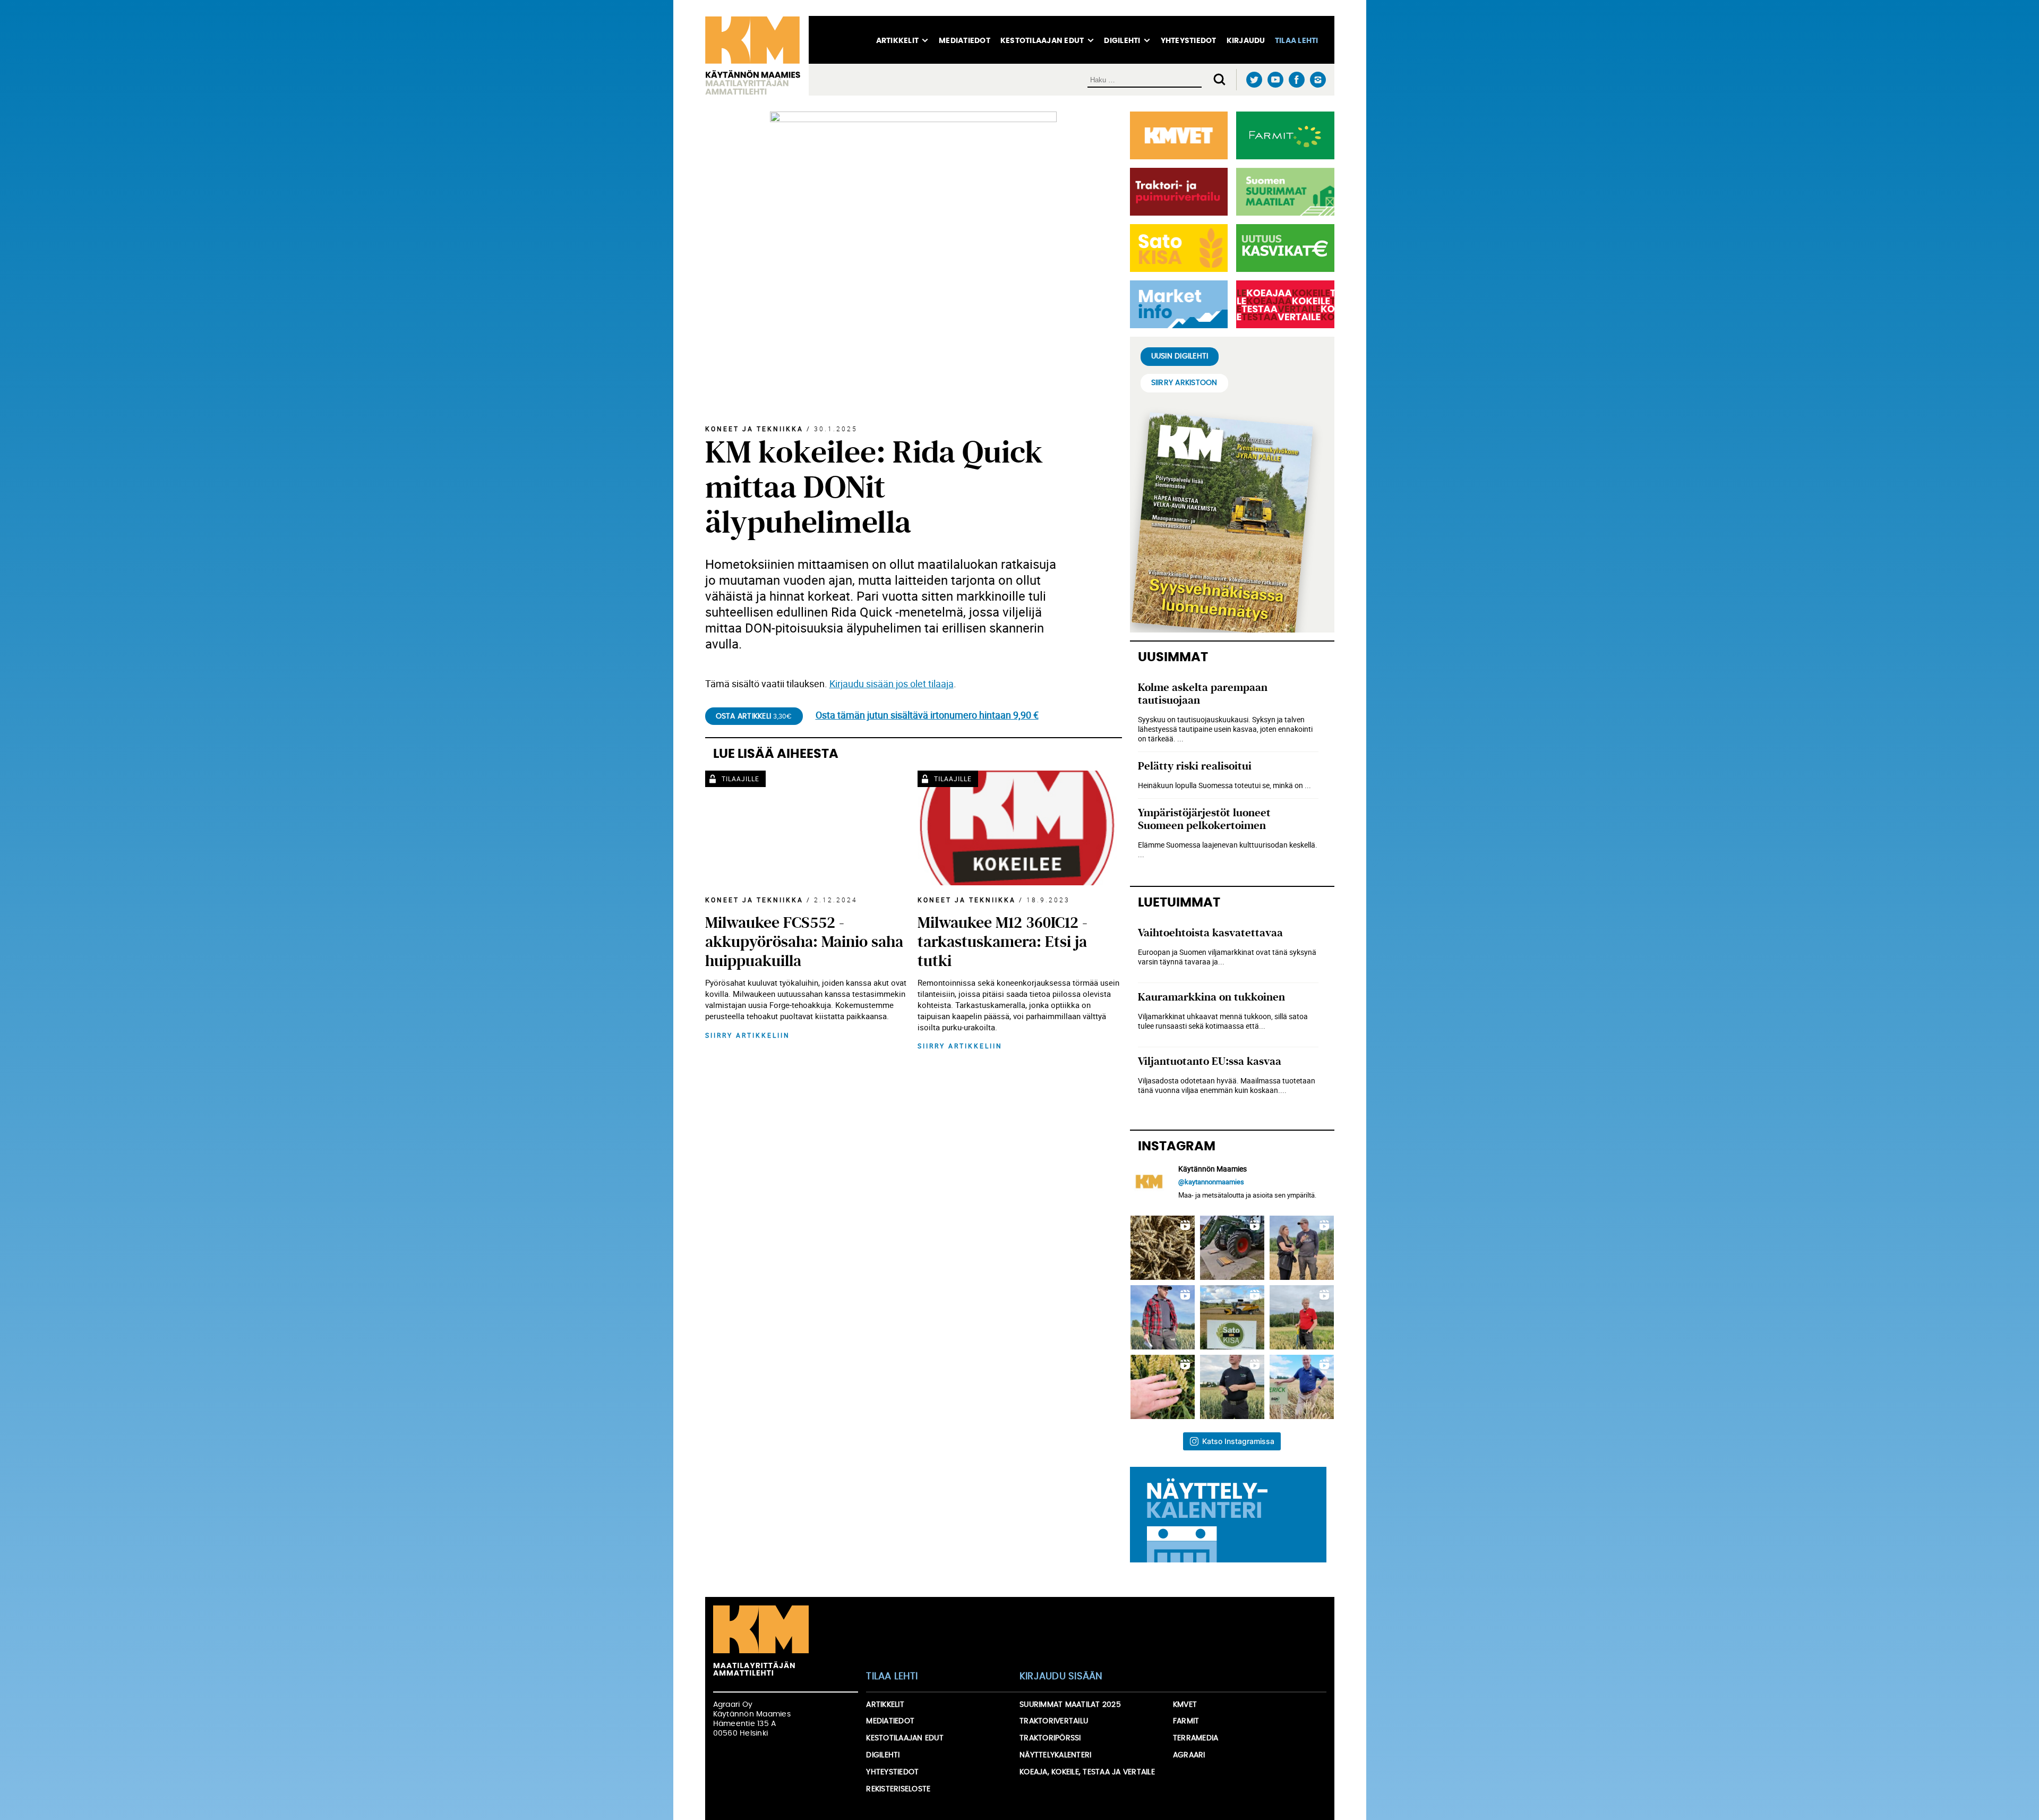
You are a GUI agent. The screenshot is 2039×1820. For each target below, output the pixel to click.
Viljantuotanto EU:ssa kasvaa (1210, 1061)
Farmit (1186, 1721)
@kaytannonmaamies (1211, 1182)
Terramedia (1196, 1738)
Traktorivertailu (1054, 1721)
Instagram (1318, 80)
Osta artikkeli (754, 716)
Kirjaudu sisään (1061, 1677)
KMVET (1185, 1705)
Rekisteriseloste (898, 1789)
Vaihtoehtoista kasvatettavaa (1210, 933)
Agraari (1189, 1755)
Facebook (1297, 80)
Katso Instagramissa (1238, 1441)
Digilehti (1122, 41)
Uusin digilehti (1180, 356)
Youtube (1276, 80)
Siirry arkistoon (1184, 383)
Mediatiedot (965, 41)
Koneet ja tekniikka (754, 429)
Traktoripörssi (1050, 1738)
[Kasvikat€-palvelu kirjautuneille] (1283, 248)
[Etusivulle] (757, 56)
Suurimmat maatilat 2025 (1070, 1705)
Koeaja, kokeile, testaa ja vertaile (1087, 1772)
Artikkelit (898, 41)
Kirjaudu (1246, 41)
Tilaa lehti (1297, 41)
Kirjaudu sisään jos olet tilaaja (892, 683)
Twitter (1254, 80)
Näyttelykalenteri (1055, 1755)
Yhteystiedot (1189, 41)
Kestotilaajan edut (1042, 41)
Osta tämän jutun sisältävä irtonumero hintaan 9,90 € (927, 715)
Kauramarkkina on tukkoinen (1211, 997)
